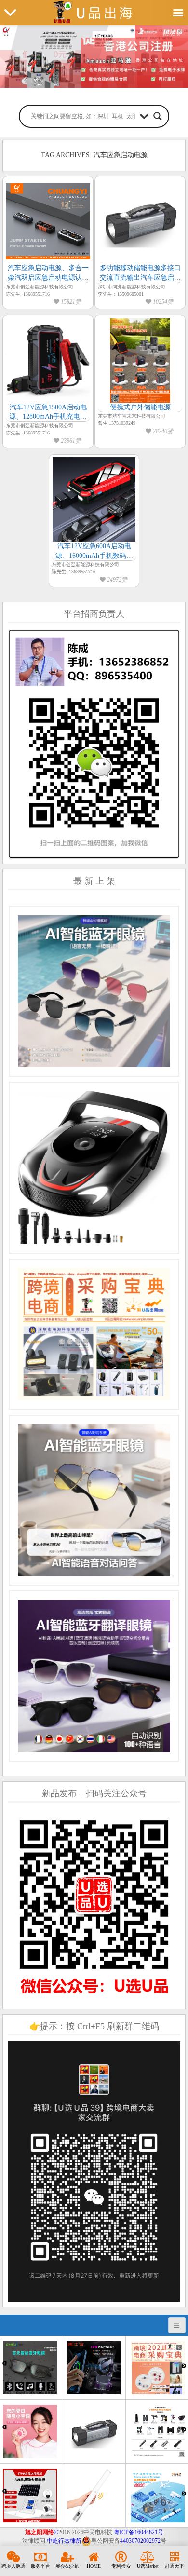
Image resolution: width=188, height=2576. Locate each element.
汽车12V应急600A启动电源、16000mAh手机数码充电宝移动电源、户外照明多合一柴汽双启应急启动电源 (94, 551)
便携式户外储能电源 (140, 407)
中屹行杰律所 (64, 2541)
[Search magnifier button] (158, 116)
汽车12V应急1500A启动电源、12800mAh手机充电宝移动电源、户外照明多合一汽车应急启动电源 (48, 413)
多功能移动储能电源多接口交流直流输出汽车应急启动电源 (140, 273)
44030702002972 (140, 2541)
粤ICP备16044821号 (139, 2532)
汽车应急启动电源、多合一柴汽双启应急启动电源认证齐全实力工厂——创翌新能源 (48, 273)
